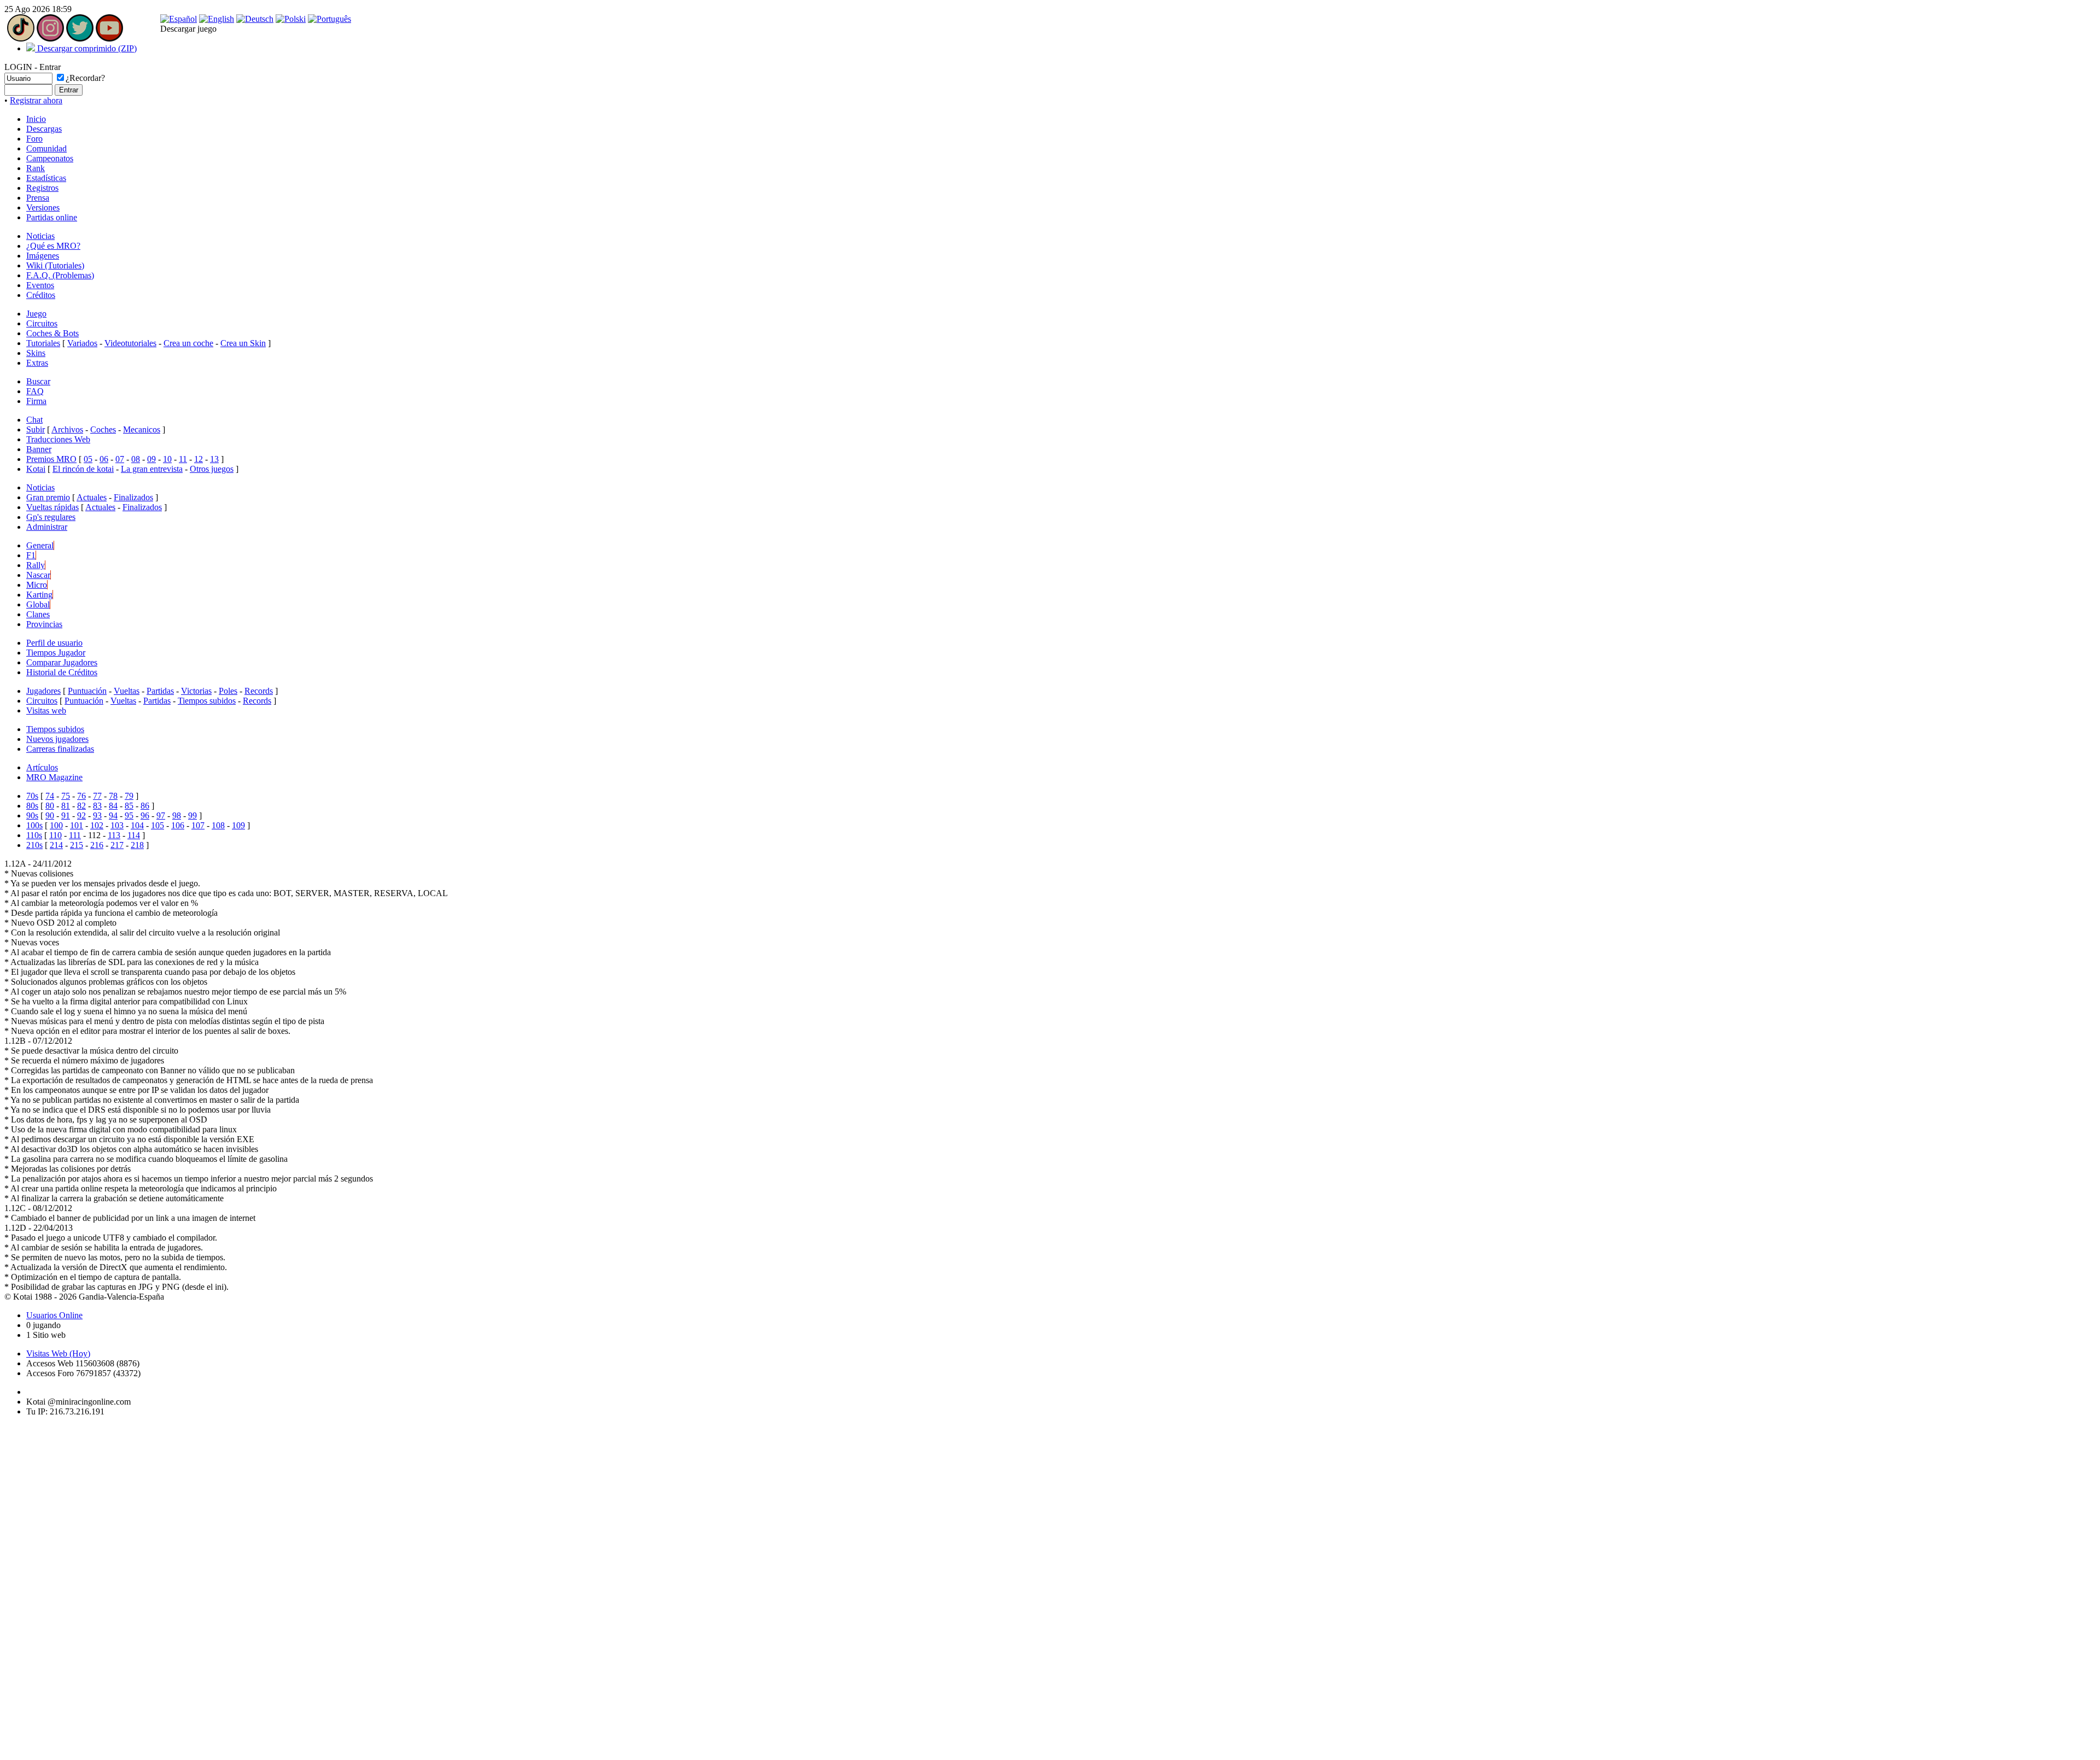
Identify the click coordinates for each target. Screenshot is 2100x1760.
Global (38, 604)
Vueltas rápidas (52, 507)
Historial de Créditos (62, 672)
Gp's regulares (51, 517)
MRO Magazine (54, 777)
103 (117, 825)
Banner (39, 449)
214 (56, 845)
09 (151, 459)
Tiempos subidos (207, 701)
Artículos (42, 767)
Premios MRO (51, 459)
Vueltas (127, 691)
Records (259, 691)
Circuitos (42, 323)
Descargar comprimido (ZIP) (86, 48)
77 (97, 796)
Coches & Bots (52, 333)
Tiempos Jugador (56, 653)
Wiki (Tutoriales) (55, 265)
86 (145, 806)
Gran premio (48, 497)
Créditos (41, 295)
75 (66, 796)
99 (192, 815)
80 (50, 806)
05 (88, 459)
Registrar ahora (36, 100)
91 (66, 815)
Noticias (40, 236)
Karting (39, 595)
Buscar (38, 381)
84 (113, 806)
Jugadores (43, 691)
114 (134, 835)
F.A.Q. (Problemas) (60, 275)
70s (32, 796)
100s (34, 825)
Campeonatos (50, 158)
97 (161, 815)
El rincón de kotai (83, 469)
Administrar (47, 527)
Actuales (92, 497)
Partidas (160, 691)
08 (136, 459)
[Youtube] (109, 39)
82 (81, 806)
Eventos (40, 285)
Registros (42, 188)
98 (177, 815)
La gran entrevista (152, 469)
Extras (37, 363)
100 (56, 825)
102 (97, 825)
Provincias (44, 624)
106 (178, 825)
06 (104, 459)
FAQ (35, 391)
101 (77, 825)
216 (97, 845)
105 (157, 825)
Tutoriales (43, 343)
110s (34, 835)
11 (183, 459)
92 (81, 815)
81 (66, 806)
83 (97, 806)
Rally (36, 565)
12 (199, 459)
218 (137, 845)
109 (238, 825)
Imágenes (43, 256)
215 (77, 845)
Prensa (38, 198)
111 (75, 835)
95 (129, 815)
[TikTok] (21, 39)
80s (32, 806)
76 (81, 796)
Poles (228, 691)
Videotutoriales (130, 343)
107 (198, 825)
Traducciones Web (58, 439)
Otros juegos (212, 469)
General (40, 545)
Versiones (43, 207)
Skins (36, 353)
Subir (36, 429)
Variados (82, 343)
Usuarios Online (54, 1315)
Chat (34, 420)
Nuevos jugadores (57, 739)
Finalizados (133, 497)
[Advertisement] (37, 1589)
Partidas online (52, 217)
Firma (36, 401)
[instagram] (50, 39)
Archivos (67, 429)
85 (129, 806)
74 (50, 796)
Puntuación (87, 691)
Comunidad (46, 148)
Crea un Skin (243, 343)
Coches (103, 429)
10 (167, 459)
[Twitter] (80, 39)
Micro (37, 585)
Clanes (38, 614)
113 (114, 835)
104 (137, 825)
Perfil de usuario (54, 643)
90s (32, 815)
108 (218, 825)
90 (50, 815)
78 (113, 796)
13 (214, 459)
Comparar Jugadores (62, 662)
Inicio (36, 119)
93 (97, 815)
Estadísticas (46, 178)
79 (129, 796)
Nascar (38, 575)
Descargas (44, 129)
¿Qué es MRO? (53, 246)
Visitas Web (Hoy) (58, 1353)
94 (113, 815)
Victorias (196, 691)
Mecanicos (142, 429)
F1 (31, 555)
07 (120, 459)
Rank (36, 168)
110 (56, 835)
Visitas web (46, 711)
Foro (34, 139)
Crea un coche (188, 343)
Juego (36, 314)
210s (34, 845)
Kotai (36, 469)
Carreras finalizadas (60, 749)
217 (117, 845)
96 (145, 815)
